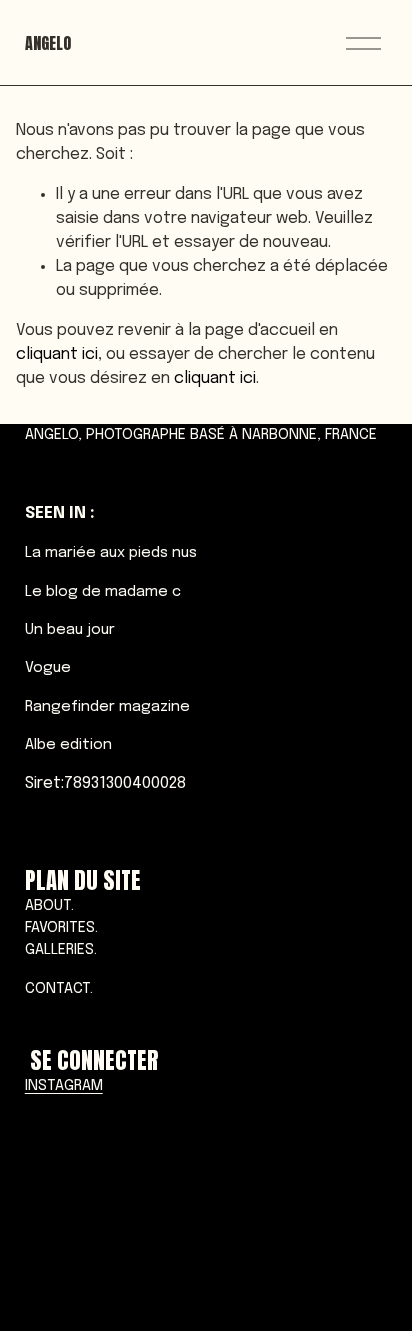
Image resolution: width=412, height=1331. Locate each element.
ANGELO (48, 43)
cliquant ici (57, 354)
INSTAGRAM (64, 1086)
